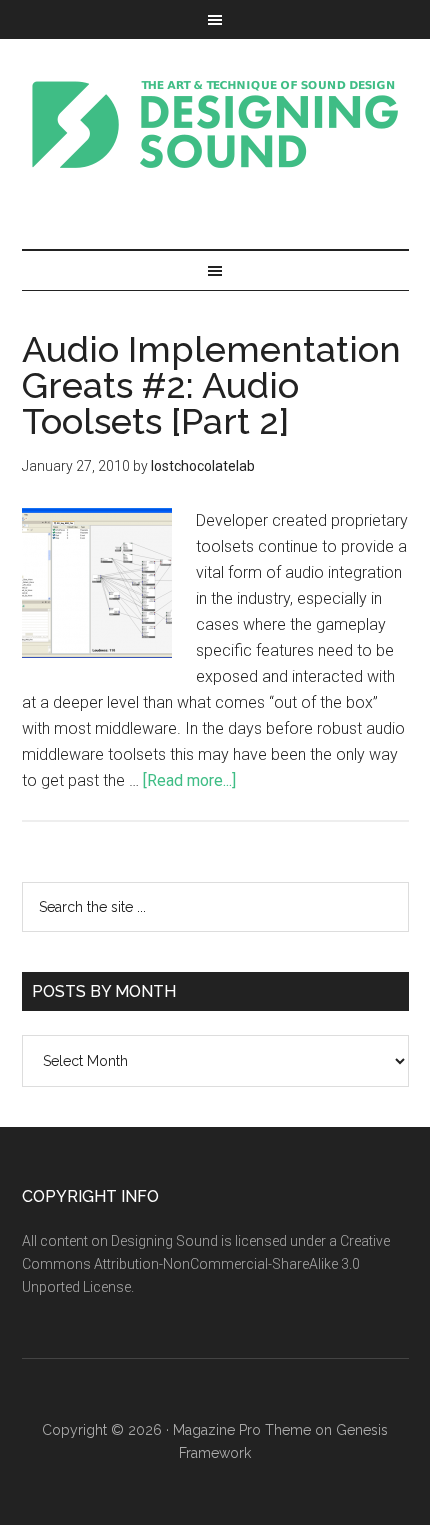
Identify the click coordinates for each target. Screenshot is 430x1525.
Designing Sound (215, 124)
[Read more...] (189, 780)
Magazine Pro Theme (242, 1430)
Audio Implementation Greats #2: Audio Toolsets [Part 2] (211, 385)
